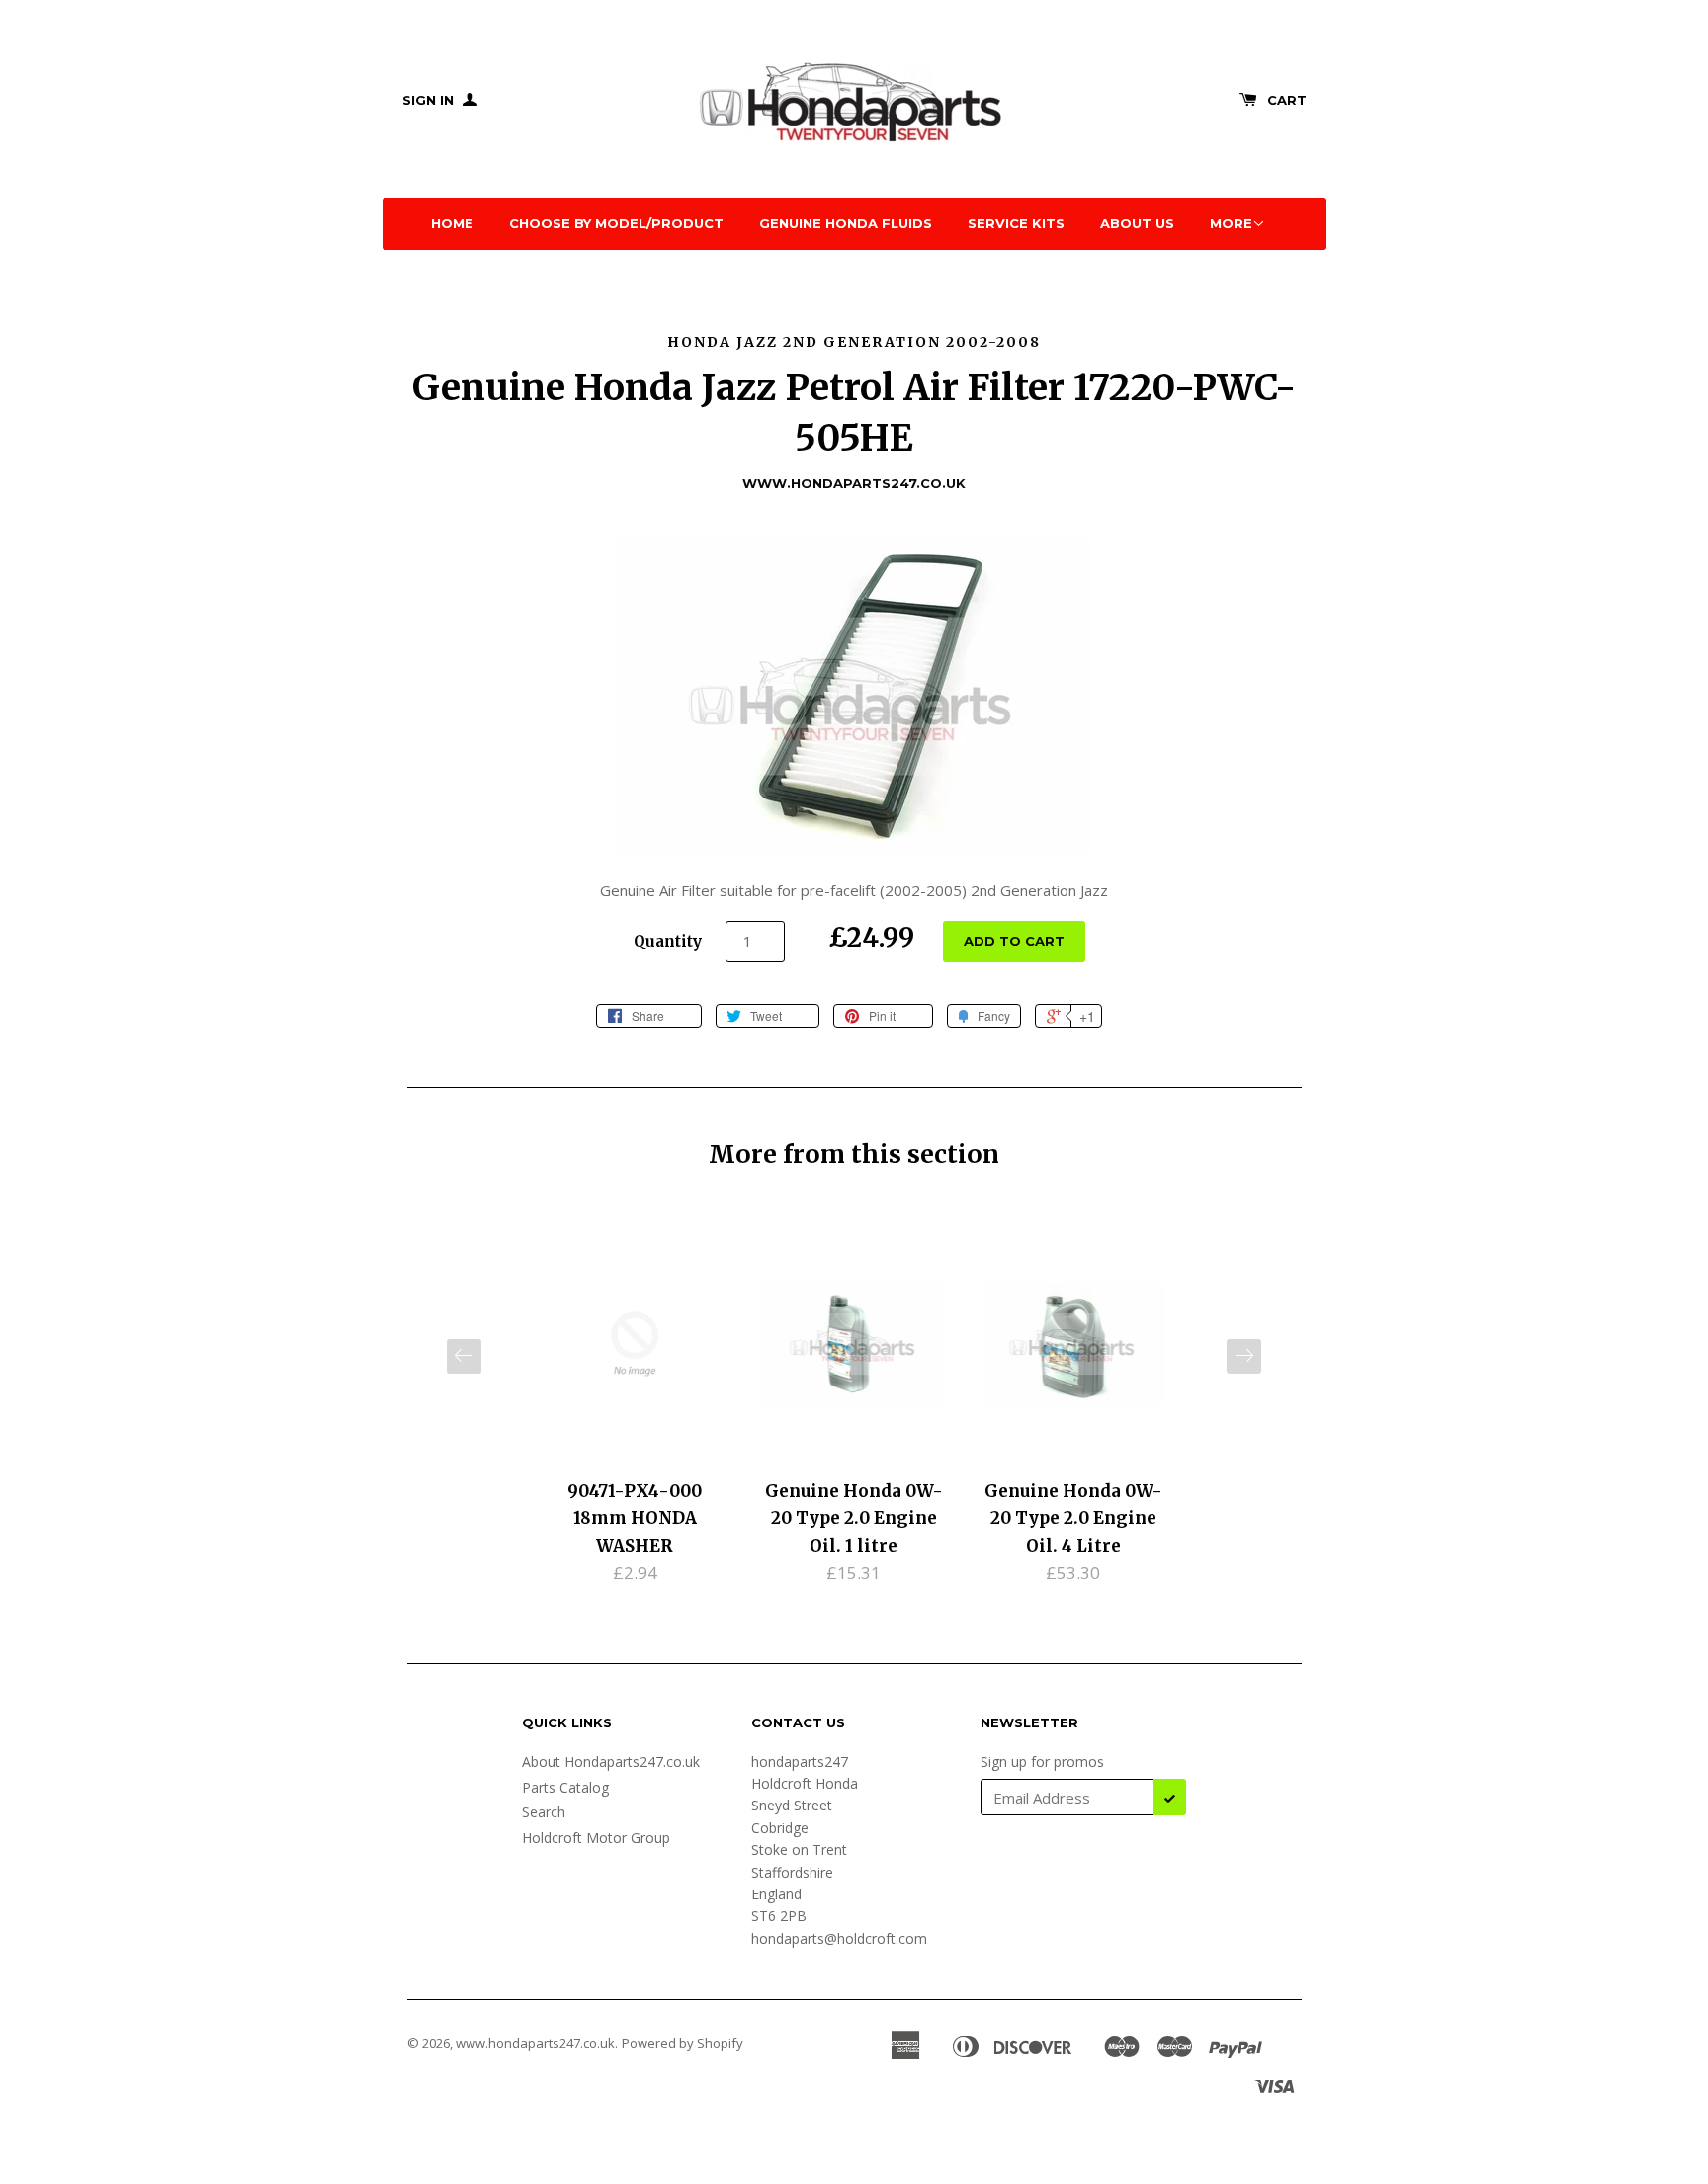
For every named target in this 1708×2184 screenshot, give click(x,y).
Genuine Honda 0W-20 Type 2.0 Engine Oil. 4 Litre (1073, 1518)
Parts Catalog (565, 1787)
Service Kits (1016, 223)
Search (544, 1812)
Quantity (668, 941)
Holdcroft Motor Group (596, 1838)
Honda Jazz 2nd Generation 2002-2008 (854, 342)
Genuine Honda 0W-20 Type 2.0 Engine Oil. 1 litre (854, 1518)
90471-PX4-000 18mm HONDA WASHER (635, 1518)
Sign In (430, 100)
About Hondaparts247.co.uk (611, 1762)
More (1231, 223)
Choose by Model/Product (616, 223)
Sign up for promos (1042, 1762)
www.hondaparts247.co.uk (535, 2043)
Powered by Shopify (683, 2043)
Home (452, 223)
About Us (1137, 223)
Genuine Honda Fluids (846, 223)
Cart (1287, 100)
